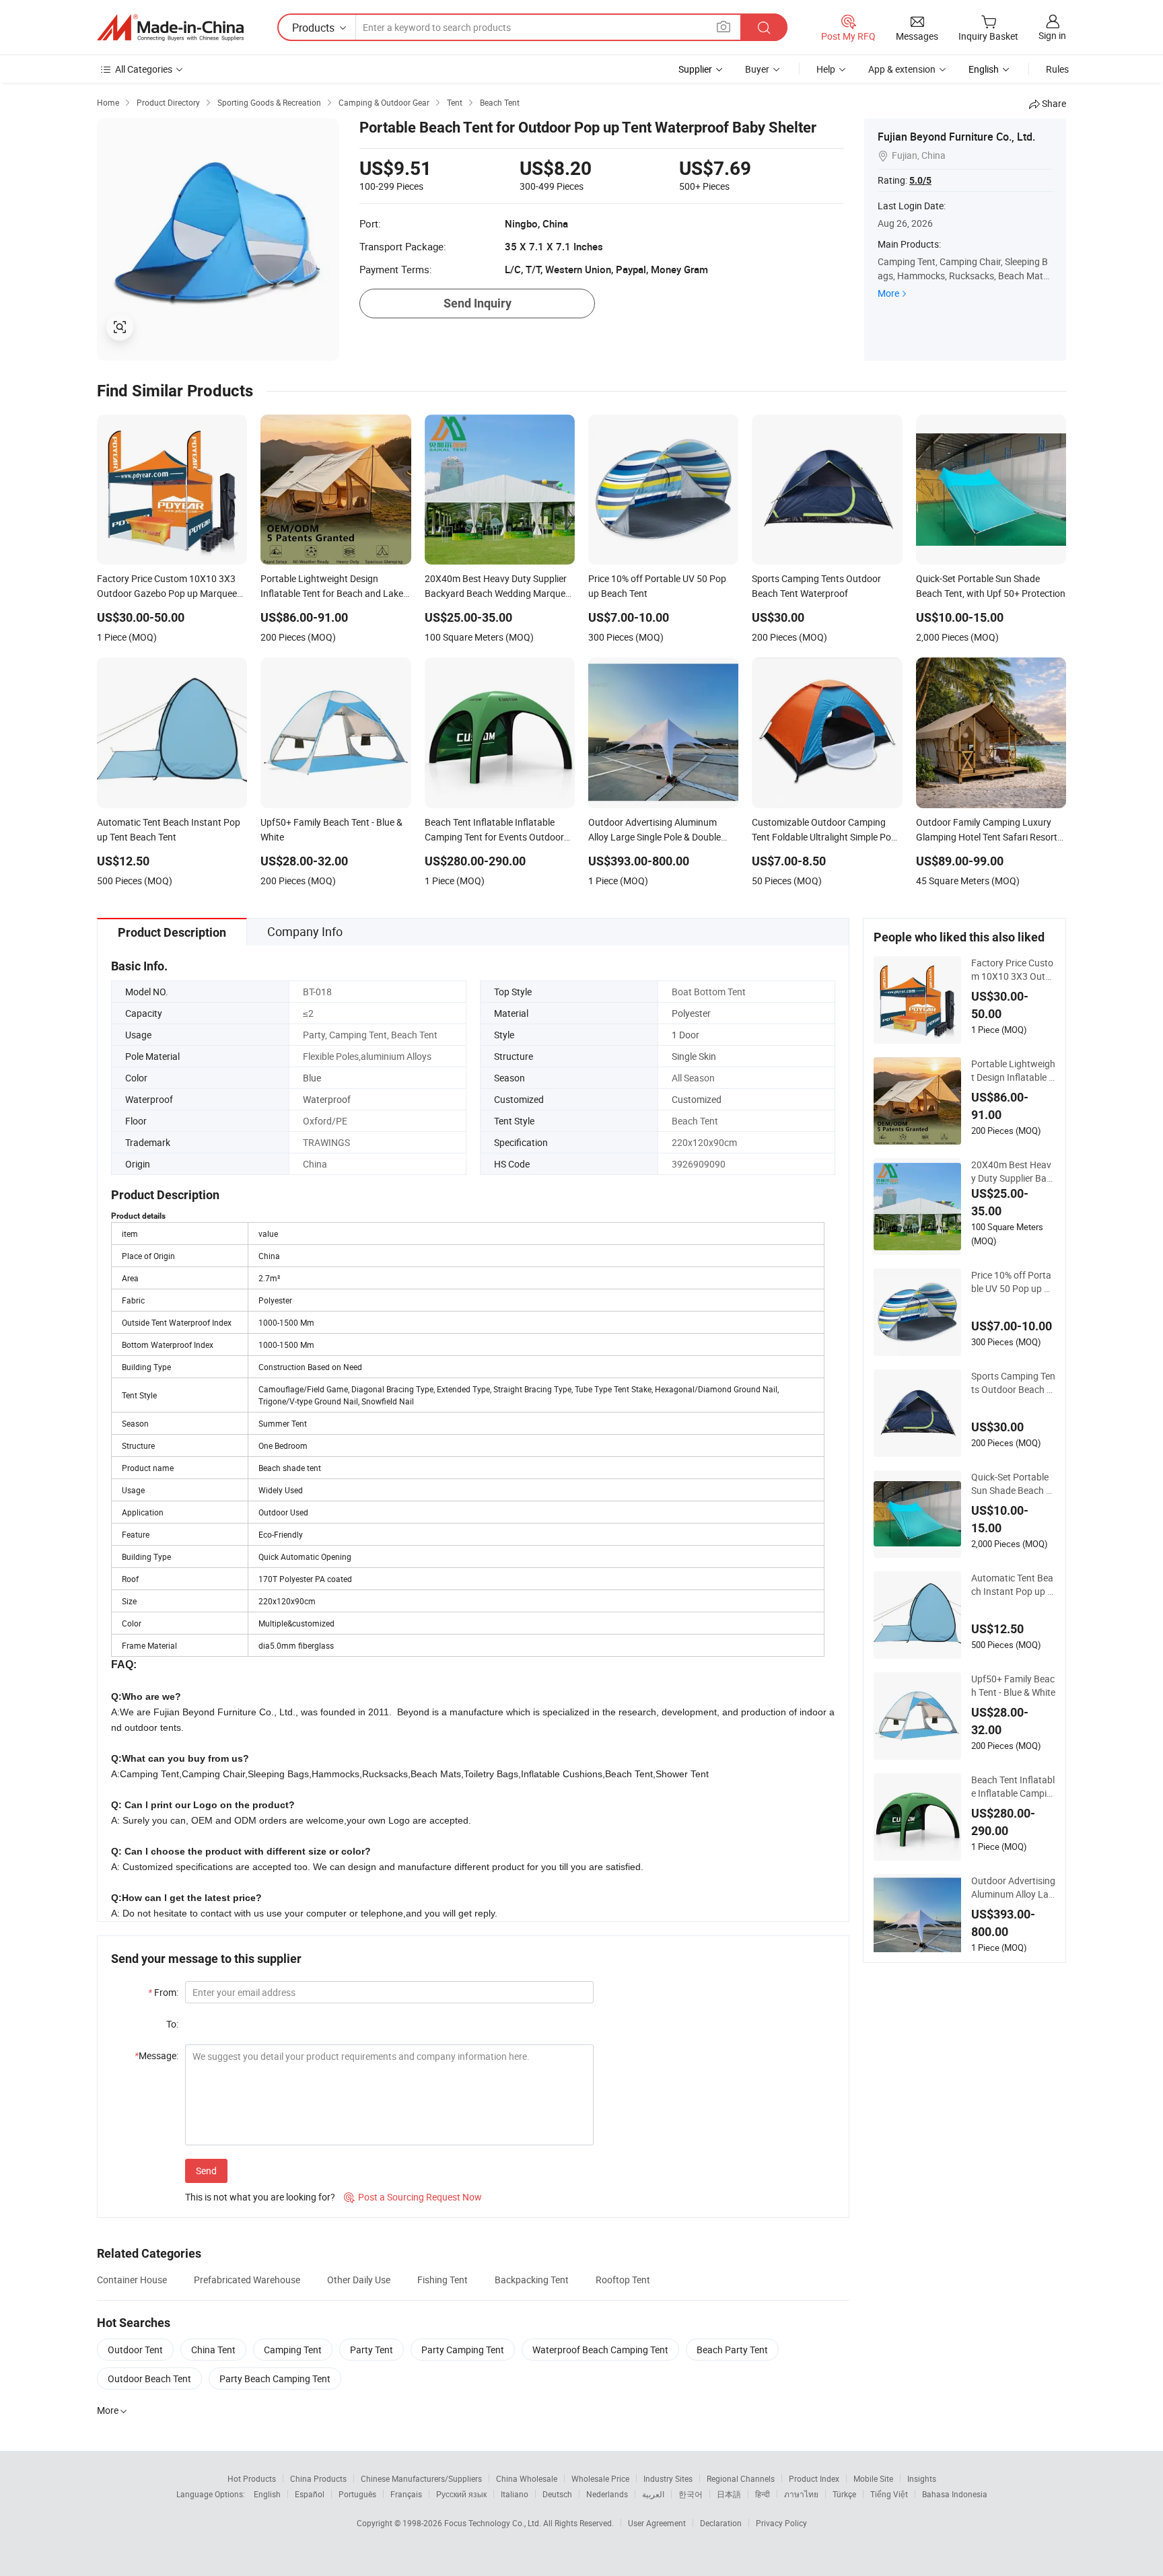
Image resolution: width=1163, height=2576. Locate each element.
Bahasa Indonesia (955, 2494)
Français (406, 2494)
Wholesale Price (600, 2478)
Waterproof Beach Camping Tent (600, 2350)
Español (310, 2494)
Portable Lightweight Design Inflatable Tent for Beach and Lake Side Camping (1013, 1071)
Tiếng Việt (889, 2494)
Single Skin (694, 1056)
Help (826, 69)
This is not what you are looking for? (260, 2197)
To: (172, 2024)
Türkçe (844, 2494)
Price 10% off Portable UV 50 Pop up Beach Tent (1013, 1282)
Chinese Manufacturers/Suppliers (421, 2478)
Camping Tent (293, 2350)
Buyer (757, 69)
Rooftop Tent (623, 2280)
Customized (697, 1099)
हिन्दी (763, 2494)
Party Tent (372, 2350)
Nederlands (607, 2494)
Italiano (515, 2494)
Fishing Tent (443, 2280)
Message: (156, 2055)
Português (357, 2494)
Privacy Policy (781, 2523)
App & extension (902, 69)
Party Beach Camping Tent (275, 2378)
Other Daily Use (359, 2280)
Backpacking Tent (532, 2280)
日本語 (729, 2494)
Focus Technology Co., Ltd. (494, 2523)
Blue (312, 1078)
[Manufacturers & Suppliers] (170, 28)
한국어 (691, 2494)
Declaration (721, 2523)
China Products (318, 2478)
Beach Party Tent (732, 2350)
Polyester (691, 1013)
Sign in (1052, 35)
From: (163, 1992)
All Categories (144, 69)
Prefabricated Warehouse (247, 2280)
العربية (653, 2494)
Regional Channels (741, 2478)
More (888, 293)
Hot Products (252, 2478)
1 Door (685, 1035)
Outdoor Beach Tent (149, 2378)
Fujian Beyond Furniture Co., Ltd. (956, 137)
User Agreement (657, 2523)
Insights (922, 2478)
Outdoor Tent (135, 2350)
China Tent (213, 2350)
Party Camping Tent (463, 2350)
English (267, 2494)
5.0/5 (920, 180)
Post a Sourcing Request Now (413, 2197)
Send (206, 2171)
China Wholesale (527, 2478)
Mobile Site (873, 2478)
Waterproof (327, 1099)
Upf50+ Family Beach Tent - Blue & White (1013, 1685)
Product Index (814, 2478)
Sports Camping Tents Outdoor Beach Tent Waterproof (1013, 1383)
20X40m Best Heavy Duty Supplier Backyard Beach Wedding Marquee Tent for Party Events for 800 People (1013, 1172)
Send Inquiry (478, 303)
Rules (1057, 69)
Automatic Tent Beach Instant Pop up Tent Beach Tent (1012, 1585)
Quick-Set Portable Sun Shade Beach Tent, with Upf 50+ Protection (1013, 1484)
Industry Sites (668, 2478)
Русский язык (461, 2494)
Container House (132, 2280)
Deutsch (557, 2494)
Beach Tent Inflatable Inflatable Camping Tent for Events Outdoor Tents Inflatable (1013, 1787)
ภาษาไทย (801, 2494)
